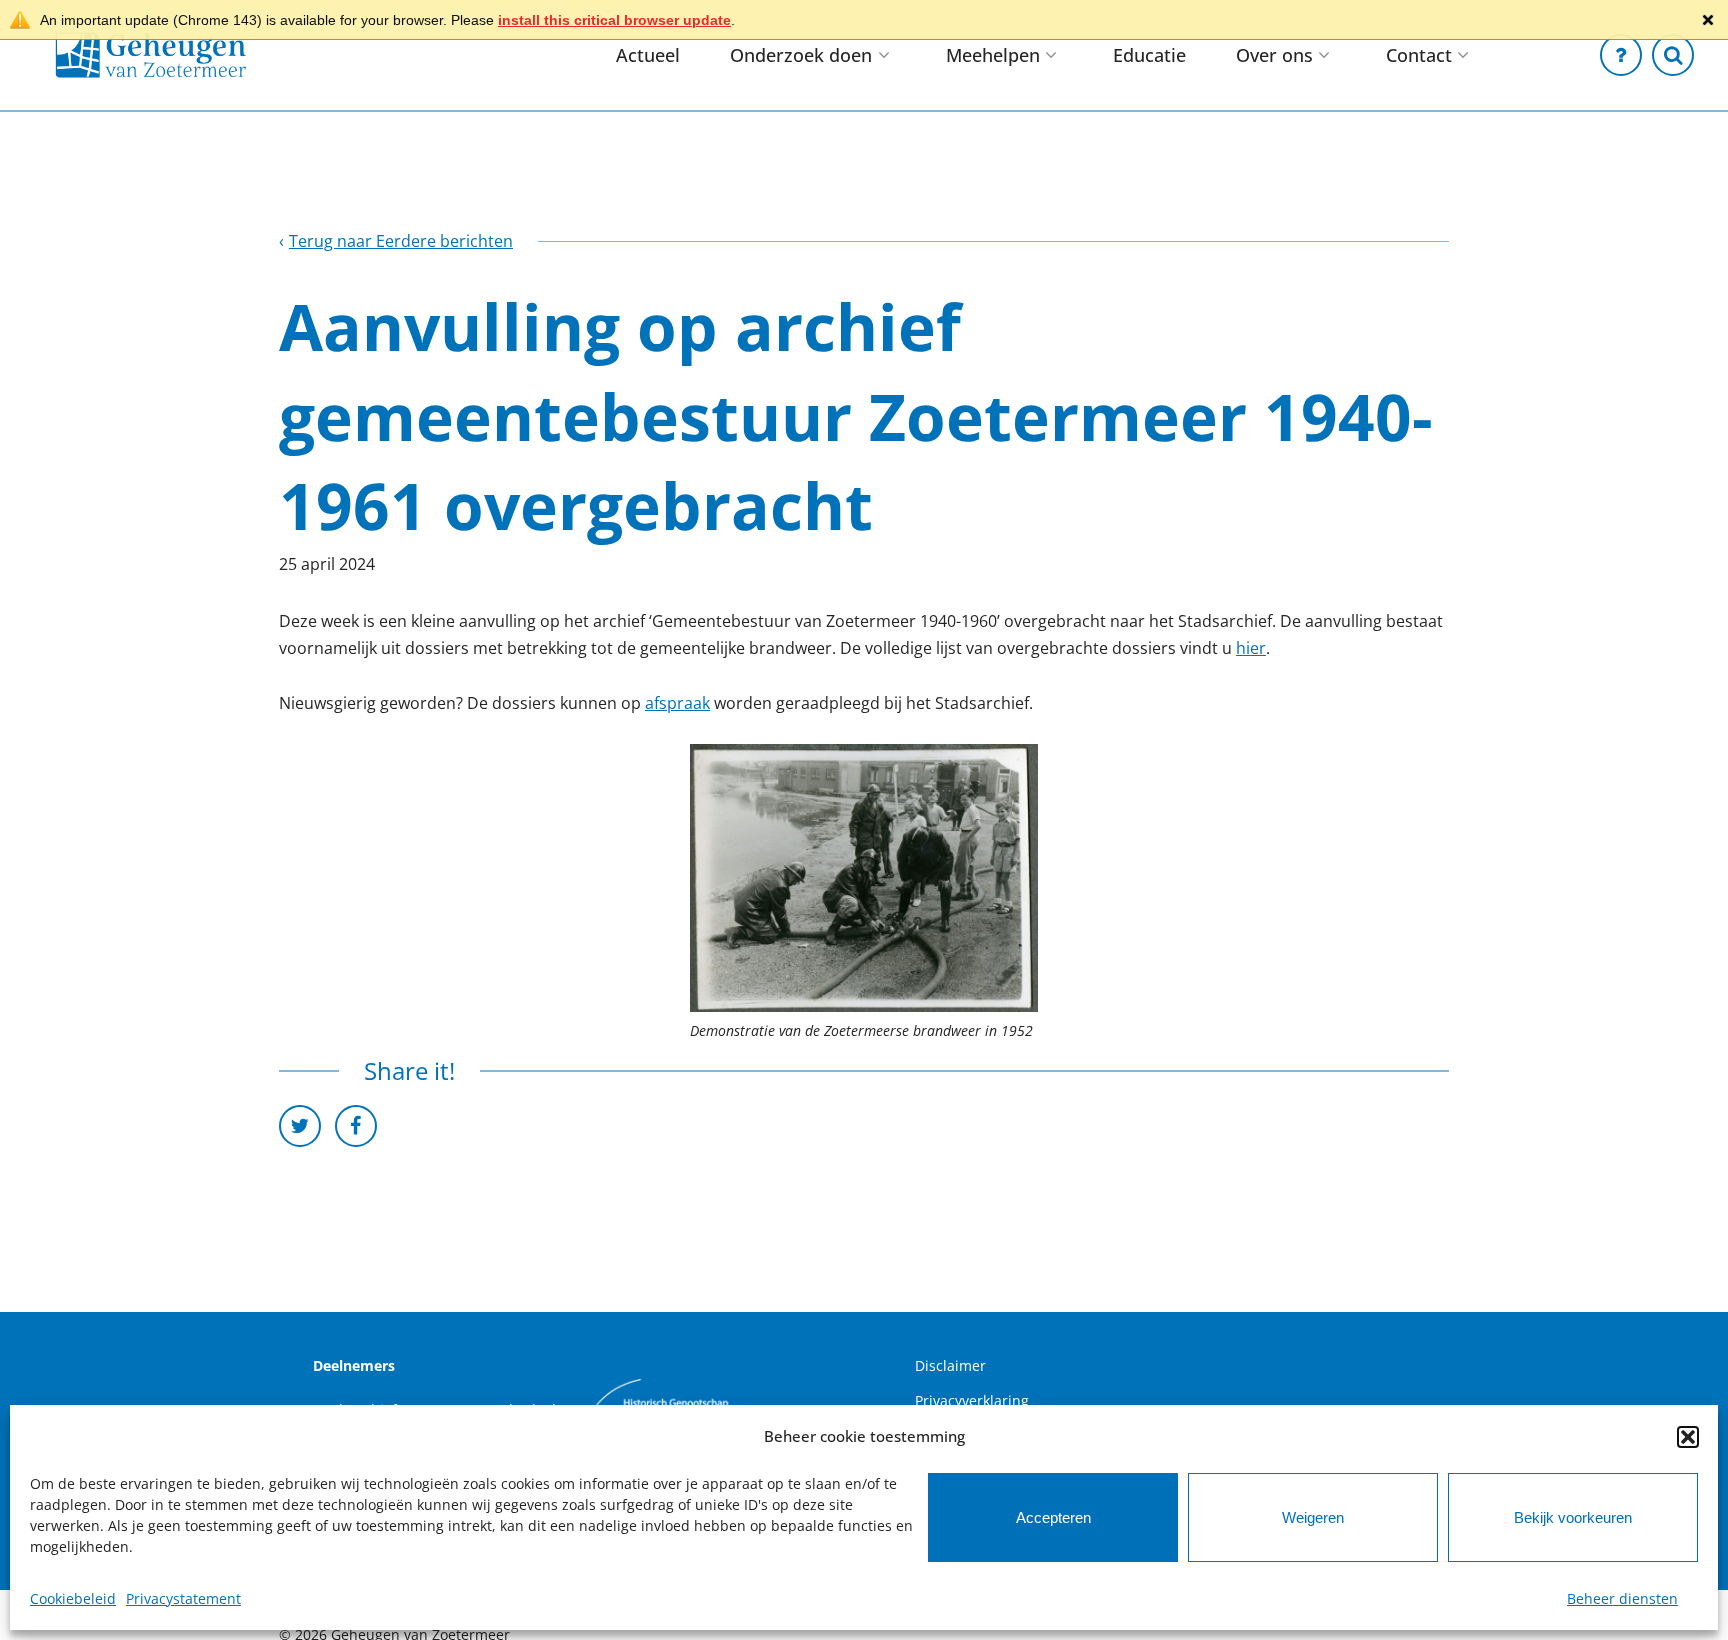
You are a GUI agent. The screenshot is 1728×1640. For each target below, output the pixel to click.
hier (1251, 648)
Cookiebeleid (73, 1598)
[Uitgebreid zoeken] (1673, 55)
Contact (1419, 55)
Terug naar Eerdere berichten (401, 241)
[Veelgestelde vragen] (1621, 55)
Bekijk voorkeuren (1573, 1517)
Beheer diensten (1622, 1598)
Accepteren (1053, 1517)
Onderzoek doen (801, 55)
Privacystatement (183, 1598)
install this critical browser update (614, 20)
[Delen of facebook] (356, 1126)
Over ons (1274, 55)
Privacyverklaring (972, 1400)
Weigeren (1313, 1517)
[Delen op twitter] (300, 1126)
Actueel (648, 55)
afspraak (677, 703)
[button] (1688, 1437)
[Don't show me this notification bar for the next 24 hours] (1708, 20)
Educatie (1149, 55)
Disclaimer (950, 1365)
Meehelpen (993, 55)
